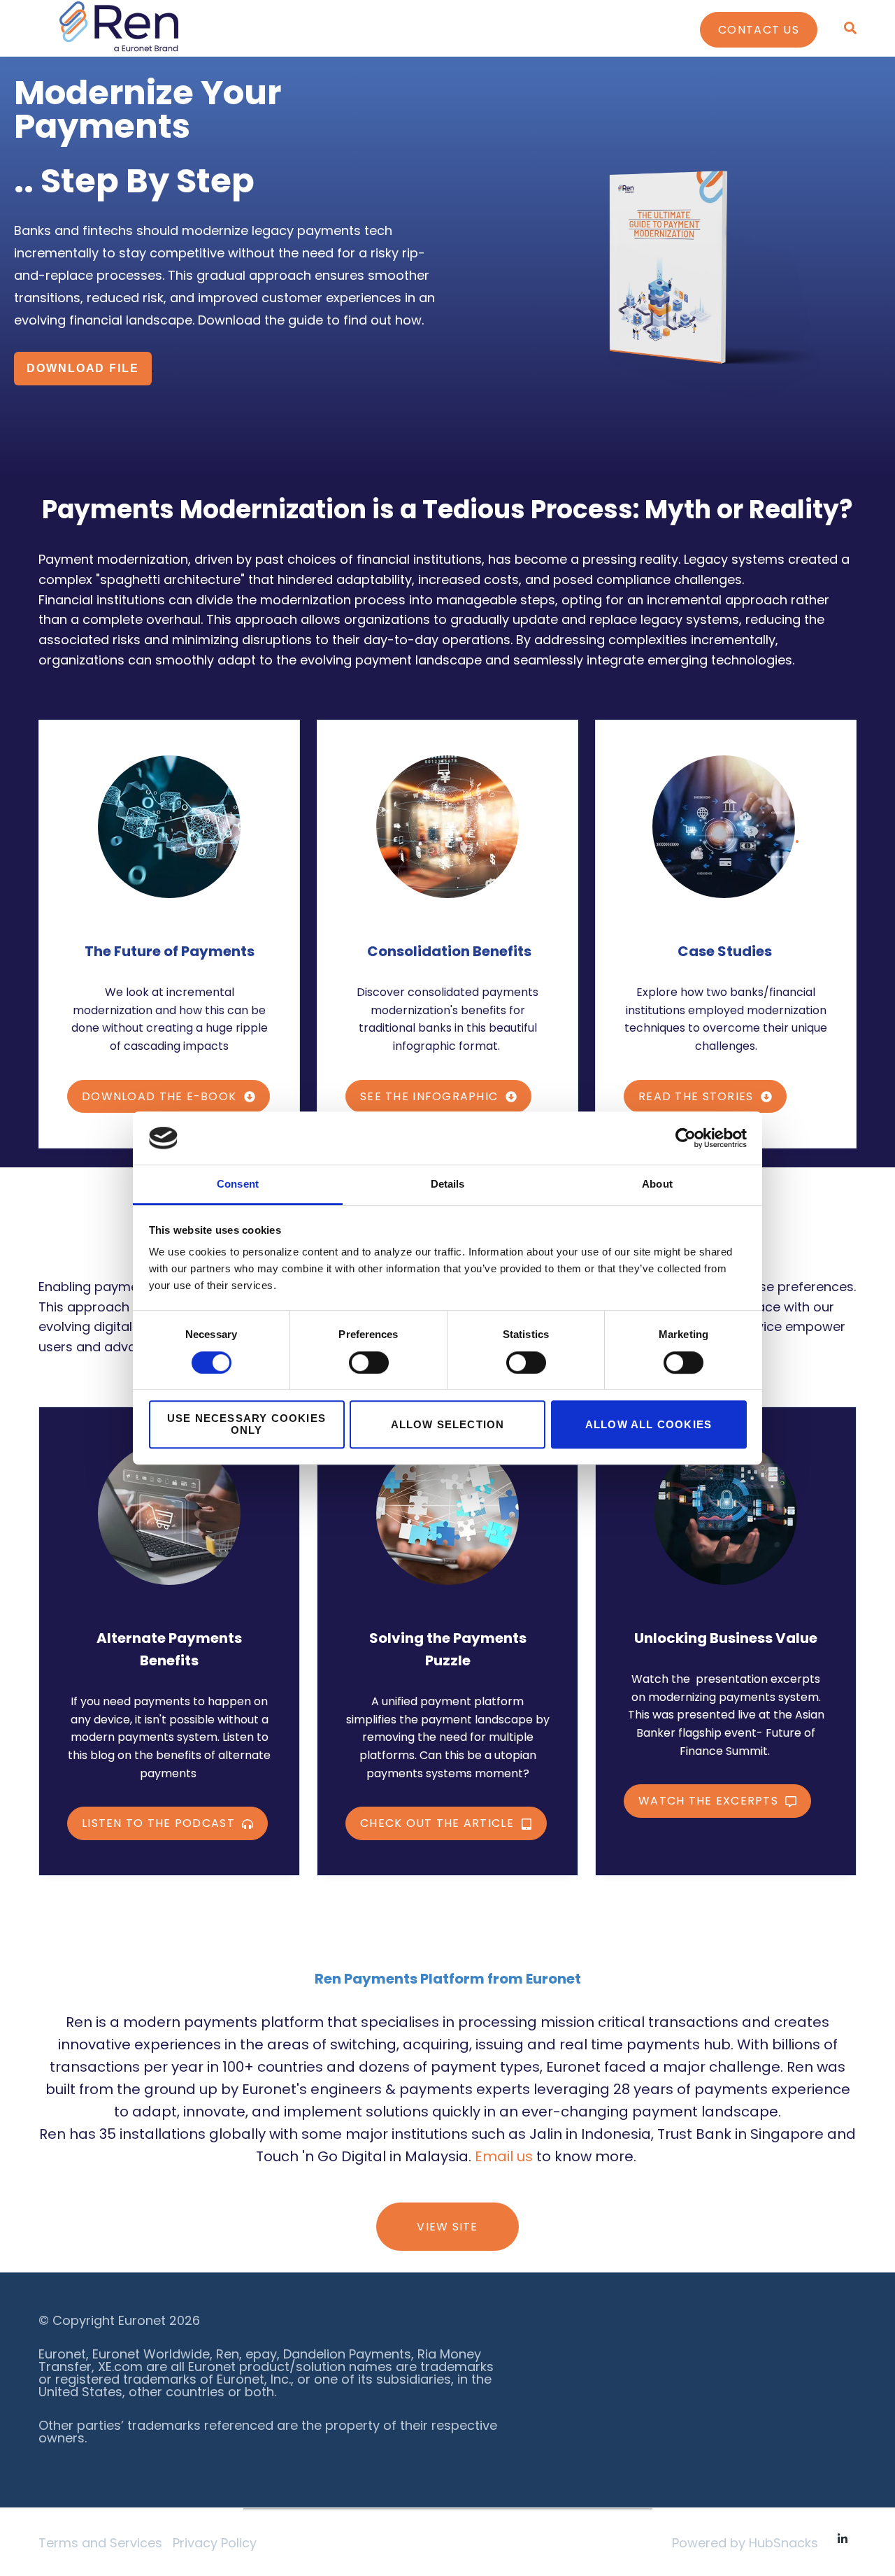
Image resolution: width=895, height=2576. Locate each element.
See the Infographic (431, 1096)
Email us (504, 2156)
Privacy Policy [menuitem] (215, 2543)
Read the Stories (698, 1096)
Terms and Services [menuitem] (100, 2543)
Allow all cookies (649, 1424)
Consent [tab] (238, 1184)
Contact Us (759, 30)
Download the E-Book (161, 1096)
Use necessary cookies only (246, 1424)
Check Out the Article (439, 1823)
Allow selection (448, 1424)
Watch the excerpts (710, 1801)
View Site (447, 2227)
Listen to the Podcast (160, 1823)
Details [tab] (448, 1184)
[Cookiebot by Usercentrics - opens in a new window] (686, 1138)
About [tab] (657, 1184)
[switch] (369, 1362)
